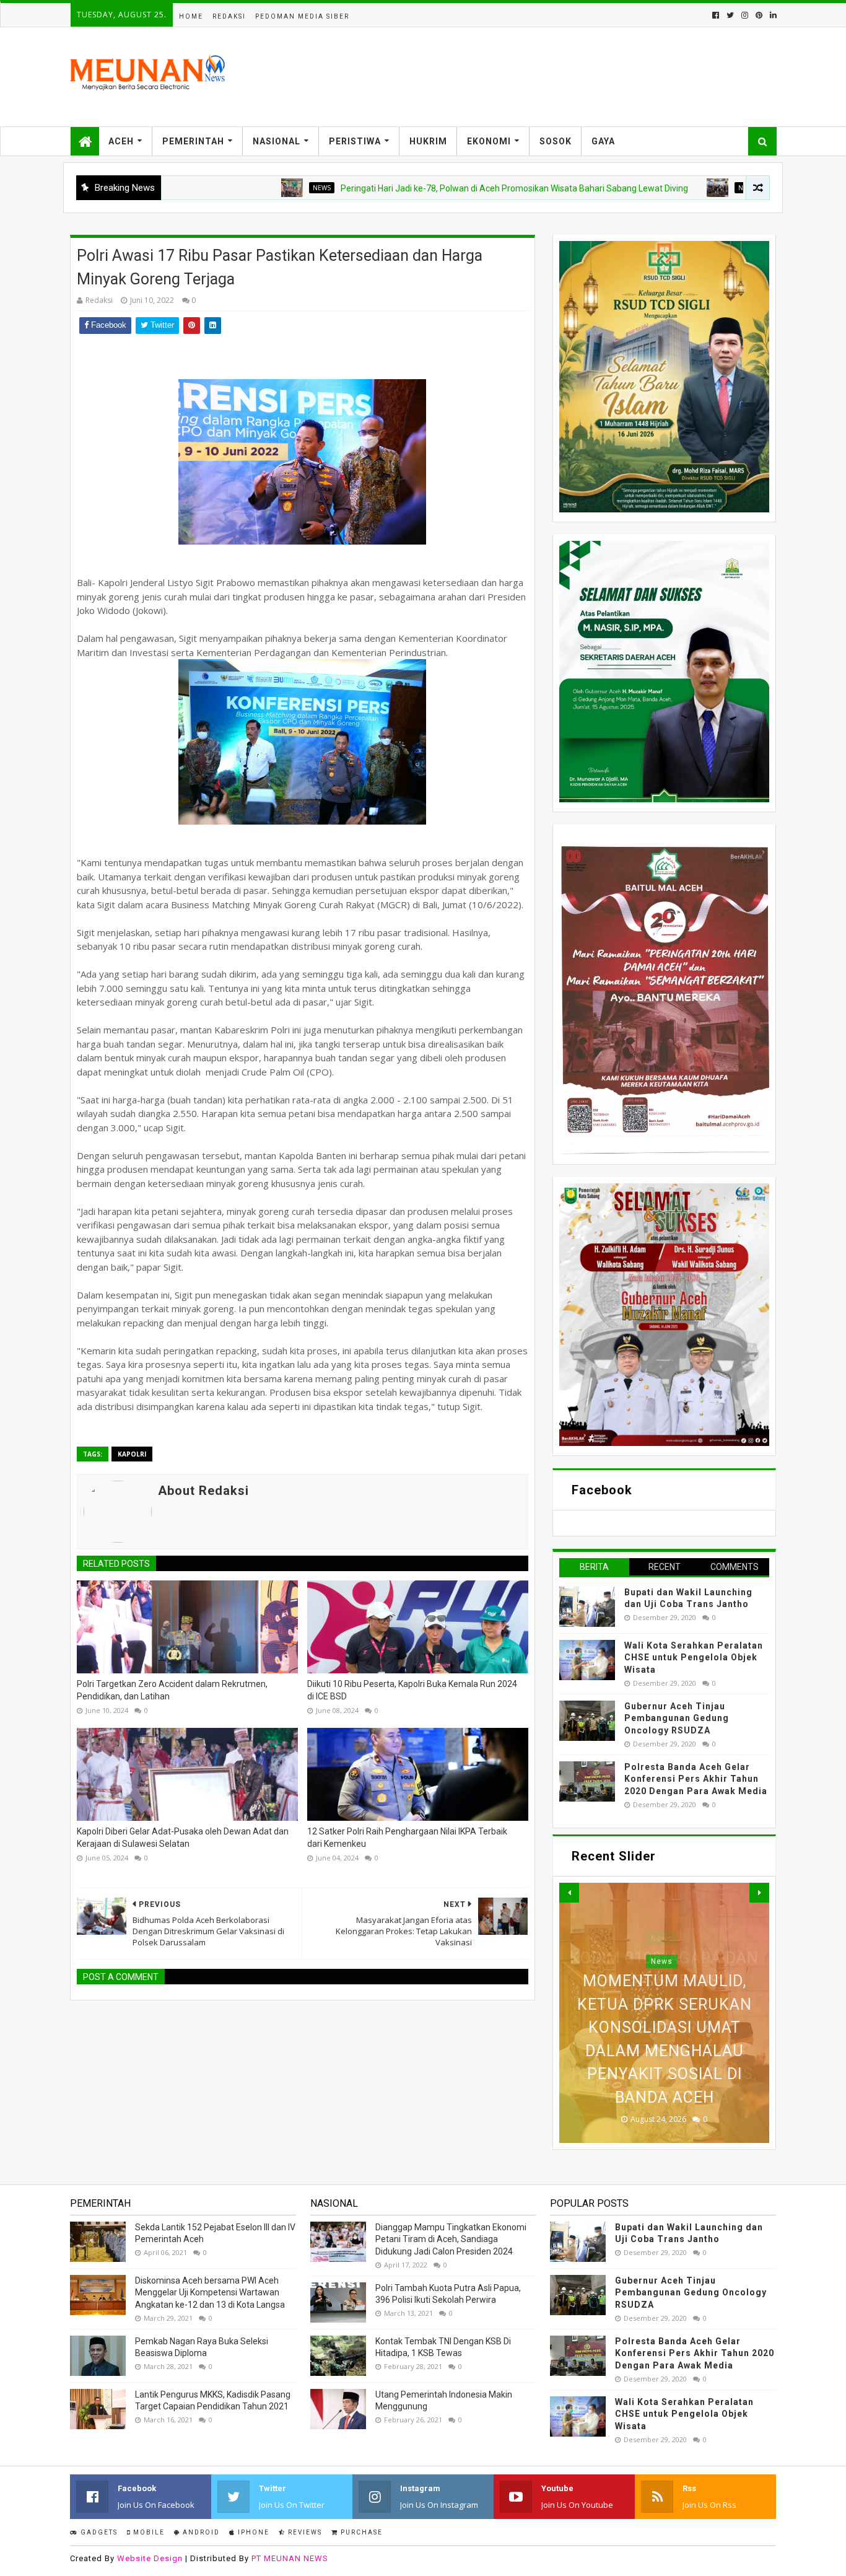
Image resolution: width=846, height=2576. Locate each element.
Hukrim (428, 141)
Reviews (304, 2532)
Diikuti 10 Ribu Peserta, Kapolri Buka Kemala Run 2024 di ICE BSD (412, 1690)
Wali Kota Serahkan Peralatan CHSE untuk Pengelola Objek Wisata (694, 1658)
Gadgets (98, 2532)
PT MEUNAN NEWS (290, 2558)
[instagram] (745, 15)
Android (200, 2532)
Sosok (556, 141)
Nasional (277, 141)
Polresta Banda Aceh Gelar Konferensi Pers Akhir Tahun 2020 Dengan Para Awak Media (696, 1779)
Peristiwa (355, 141)
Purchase (360, 2532)
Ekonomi (489, 141)
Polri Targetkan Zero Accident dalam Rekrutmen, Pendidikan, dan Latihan (172, 1690)
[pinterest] (759, 15)
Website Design (150, 2558)
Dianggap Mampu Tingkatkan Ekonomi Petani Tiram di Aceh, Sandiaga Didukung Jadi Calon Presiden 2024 (451, 2239)
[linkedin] (772, 15)
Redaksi (229, 16)
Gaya (603, 141)
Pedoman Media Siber (302, 16)
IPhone (252, 2532)
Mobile (148, 2532)
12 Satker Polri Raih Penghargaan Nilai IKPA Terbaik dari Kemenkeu (407, 1838)
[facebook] (716, 15)
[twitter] (730, 15)
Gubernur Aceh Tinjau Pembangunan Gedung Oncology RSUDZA (677, 1718)
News (241, 188)
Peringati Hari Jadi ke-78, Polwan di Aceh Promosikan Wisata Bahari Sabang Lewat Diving (433, 188)
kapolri (132, 1454)
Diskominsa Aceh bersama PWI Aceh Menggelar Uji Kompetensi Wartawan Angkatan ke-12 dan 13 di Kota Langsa (210, 2293)
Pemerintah (193, 141)
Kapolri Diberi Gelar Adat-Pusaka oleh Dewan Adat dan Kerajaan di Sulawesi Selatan (183, 1838)
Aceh (121, 141)
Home (191, 16)
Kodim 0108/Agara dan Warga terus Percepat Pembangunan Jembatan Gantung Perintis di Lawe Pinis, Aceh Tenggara (664, 2028)
